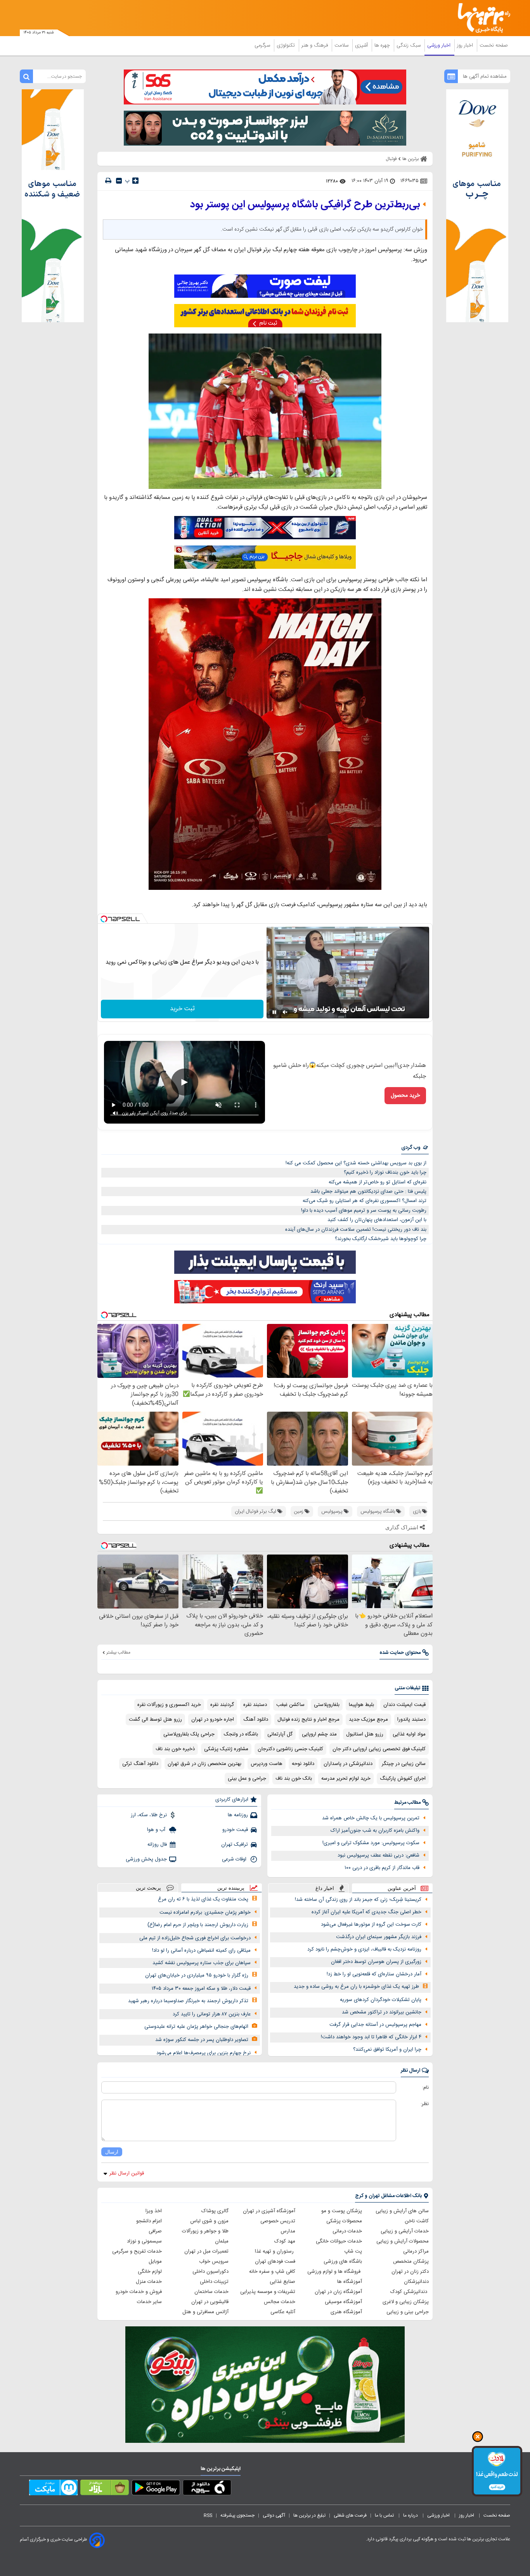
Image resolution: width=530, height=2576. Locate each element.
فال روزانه (157, 1845)
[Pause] (274, 1012)
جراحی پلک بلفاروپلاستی (189, 1734)
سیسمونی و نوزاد (144, 2241)
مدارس (288, 2231)
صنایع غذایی (282, 2282)
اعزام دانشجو (149, 2221)
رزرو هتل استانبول (365, 1734)
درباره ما (411, 2515)
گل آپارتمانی (280, 1734)
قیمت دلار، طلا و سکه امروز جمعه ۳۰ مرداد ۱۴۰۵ (201, 1989)
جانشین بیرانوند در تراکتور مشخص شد (382, 2012)
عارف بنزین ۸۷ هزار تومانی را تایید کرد (212, 2014)
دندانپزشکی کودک (410, 2292)
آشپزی (362, 45)
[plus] (135, 181)
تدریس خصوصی (278, 2221)
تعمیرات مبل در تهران (206, 2251)
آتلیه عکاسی (283, 2312)
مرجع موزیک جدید (368, 1720)
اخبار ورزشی (440, 45)
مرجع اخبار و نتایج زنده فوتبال (308, 1720)
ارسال (112, 2152)
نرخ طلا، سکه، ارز (149, 1815)
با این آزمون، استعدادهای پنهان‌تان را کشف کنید (377, 1220)
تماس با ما (385, 2515)
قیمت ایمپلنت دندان (404, 1705)
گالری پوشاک (215, 2211)
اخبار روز (466, 45)
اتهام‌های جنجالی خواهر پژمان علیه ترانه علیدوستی (196, 2027)
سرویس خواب (214, 2262)
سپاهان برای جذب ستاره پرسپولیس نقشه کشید (202, 1963)
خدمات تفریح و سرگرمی (137, 2251)
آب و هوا (157, 1830)
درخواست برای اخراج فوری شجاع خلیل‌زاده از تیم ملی (195, 1938)
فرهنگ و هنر (315, 45)
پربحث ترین (148, 1888)
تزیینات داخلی (214, 2282)
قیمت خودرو (235, 1830)
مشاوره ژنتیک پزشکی (226, 1749)
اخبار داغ (325, 1888)
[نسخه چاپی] (108, 181)
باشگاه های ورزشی (343, 2262)
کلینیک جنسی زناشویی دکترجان (290, 1749)
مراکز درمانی (416, 2251)
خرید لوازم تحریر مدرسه (346, 1779)
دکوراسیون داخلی (210, 2272)
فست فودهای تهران (275, 2262)
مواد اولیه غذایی (409, 1734)
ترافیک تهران (235, 1845)
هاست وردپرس (267, 1764)
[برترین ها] (481, 18)
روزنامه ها (238, 1815)
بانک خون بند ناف (294, 1779)
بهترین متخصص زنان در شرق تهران (204, 1764)
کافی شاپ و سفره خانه (272, 2272)
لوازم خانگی (150, 2272)
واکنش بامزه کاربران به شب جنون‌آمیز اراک (375, 1831)
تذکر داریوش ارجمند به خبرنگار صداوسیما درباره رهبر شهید (188, 2001)
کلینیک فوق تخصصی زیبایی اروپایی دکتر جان (379, 1749)
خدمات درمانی (347, 2231)
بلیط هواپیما (361, 1705)
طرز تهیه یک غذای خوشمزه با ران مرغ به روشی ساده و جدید (356, 1987)
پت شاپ (353, 2251)
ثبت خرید (182, 1009)
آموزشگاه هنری (346, 2312)
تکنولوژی (287, 45)
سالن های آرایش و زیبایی (402, 2211)
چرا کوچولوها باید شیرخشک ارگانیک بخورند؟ (381, 1239)
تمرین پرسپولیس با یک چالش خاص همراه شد (371, 1818)
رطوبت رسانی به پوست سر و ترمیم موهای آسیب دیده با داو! (364, 1211)
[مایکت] (53, 2489)
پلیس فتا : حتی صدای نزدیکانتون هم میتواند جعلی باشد (368, 1192)
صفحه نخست (494, 45)
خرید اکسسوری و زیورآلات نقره (169, 1705)
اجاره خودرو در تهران (213, 1720)
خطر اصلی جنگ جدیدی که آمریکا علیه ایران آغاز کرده (366, 1912)
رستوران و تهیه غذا (275, 2251)
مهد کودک (285, 2241)
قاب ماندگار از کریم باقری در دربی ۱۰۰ (382, 1868)
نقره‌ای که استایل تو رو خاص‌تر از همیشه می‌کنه (378, 1182)
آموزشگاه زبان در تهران (338, 2292)
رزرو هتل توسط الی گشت (155, 1720)
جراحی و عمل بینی (247, 1779)
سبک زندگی (409, 45)
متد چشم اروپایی (319, 1734)
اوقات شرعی (235, 1859)
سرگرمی (263, 45)
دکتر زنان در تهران (410, 2272)
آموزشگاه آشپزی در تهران (269, 2211)
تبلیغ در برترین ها (309, 2515)
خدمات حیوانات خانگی (339, 2241)
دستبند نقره (255, 1705)
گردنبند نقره (222, 1705)
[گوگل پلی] (156, 2489)
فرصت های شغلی (350, 2515)
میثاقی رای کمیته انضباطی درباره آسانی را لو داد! (201, 1951)
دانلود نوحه (303, 1764)
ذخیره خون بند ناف (175, 1749)
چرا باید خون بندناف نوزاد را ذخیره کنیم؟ (385, 1172)
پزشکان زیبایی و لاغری (406, 2302)
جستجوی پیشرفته (237, 2515)
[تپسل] (104, 919)
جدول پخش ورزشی (146, 1859)
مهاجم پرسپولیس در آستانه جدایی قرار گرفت (375, 2025)
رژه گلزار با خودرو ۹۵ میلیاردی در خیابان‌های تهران (197, 1975)
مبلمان (222, 2241)
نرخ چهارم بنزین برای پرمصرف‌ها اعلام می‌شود (204, 2053)
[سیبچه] (207, 2489)
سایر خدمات (149, 2302)
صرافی (155, 2231)
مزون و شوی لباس (209, 2221)
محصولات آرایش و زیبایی (403, 2241)
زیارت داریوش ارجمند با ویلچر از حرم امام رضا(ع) (198, 1925)
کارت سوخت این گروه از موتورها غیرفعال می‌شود (371, 1925)
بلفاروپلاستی (327, 1705)
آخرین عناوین (402, 1888)
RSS (208, 2515)
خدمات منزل (149, 2282)
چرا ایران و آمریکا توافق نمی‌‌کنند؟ (387, 2050)
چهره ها (383, 45)
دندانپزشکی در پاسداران (348, 1764)
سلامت (342, 45)
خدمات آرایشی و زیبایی (405, 2231)
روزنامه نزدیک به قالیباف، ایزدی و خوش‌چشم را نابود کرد (364, 1949)
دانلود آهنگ (256, 1720)
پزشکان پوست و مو (342, 2211)
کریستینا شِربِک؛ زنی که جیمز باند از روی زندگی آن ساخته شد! (358, 1900)
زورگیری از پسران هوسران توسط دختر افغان (376, 1962)
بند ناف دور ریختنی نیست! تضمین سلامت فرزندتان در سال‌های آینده (356, 1230)
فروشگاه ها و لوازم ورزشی (335, 2272)
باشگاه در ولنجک (241, 1734)
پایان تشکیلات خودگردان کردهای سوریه (381, 2000)
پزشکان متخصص (411, 2262)
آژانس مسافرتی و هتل (205, 2312)
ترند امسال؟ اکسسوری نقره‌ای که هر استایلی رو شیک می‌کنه (365, 1201)
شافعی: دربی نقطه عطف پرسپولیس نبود (378, 1855)
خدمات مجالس (280, 2302)
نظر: (425, 2104)
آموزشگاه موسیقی (343, 2302)
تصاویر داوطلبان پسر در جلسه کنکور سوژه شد (202, 2040)
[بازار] (105, 2489)
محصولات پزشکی (344, 2221)
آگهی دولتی (274, 2515)
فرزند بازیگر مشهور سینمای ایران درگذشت (379, 1937)
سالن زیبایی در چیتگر (404, 1764)
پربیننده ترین (231, 1888)
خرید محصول (405, 1096)
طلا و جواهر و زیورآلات (205, 2231)
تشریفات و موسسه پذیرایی (268, 2292)
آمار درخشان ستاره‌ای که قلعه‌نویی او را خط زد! (374, 1974)
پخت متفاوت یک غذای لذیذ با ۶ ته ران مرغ (203, 1899)
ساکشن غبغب (290, 1705)
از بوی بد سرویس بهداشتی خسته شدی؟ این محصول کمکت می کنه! (356, 1163)
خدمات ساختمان (211, 2292)
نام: (425, 2088)
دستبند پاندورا (411, 1720)
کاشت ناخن (417, 2221)
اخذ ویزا (154, 2211)
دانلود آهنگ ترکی (140, 1764)
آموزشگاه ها (350, 2282)
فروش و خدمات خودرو (139, 2292)
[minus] (119, 181)
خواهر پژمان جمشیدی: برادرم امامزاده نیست (205, 1912)
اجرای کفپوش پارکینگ (403, 1779)
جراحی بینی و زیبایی (408, 2312)
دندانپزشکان (416, 2282)
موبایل (155, 2262)
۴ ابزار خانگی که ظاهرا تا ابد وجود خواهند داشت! (371, 2037)
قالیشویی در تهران (210, 2302)
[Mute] (285, 1012)
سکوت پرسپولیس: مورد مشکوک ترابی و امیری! (371, 1843)
